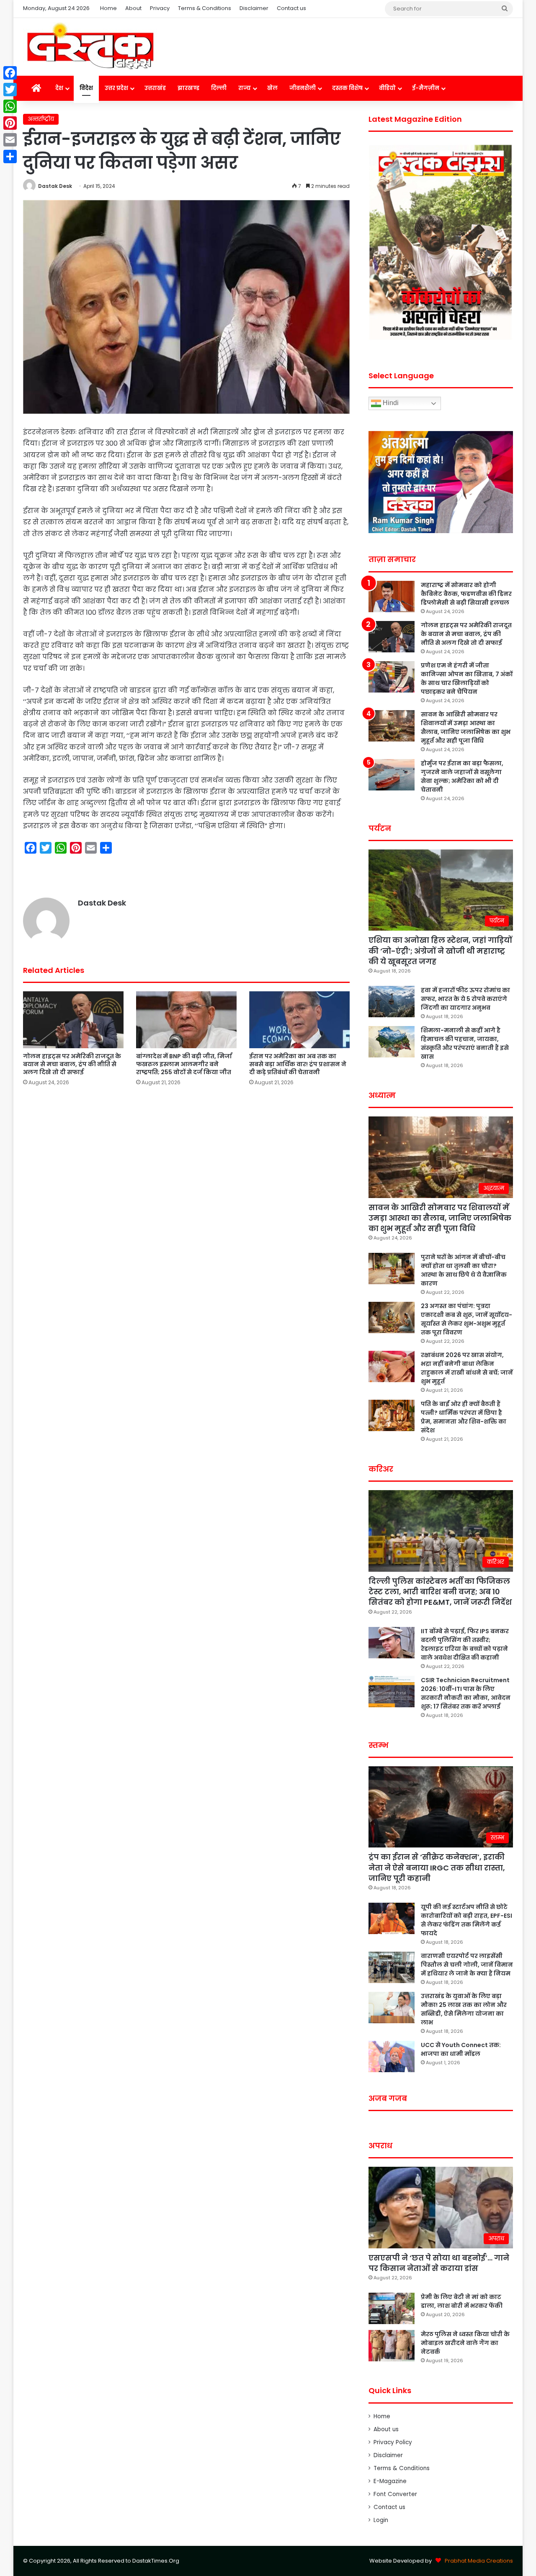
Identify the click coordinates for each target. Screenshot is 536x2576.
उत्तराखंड (155, 88)
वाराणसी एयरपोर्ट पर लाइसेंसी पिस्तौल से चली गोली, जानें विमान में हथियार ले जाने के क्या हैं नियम (467, 1965)
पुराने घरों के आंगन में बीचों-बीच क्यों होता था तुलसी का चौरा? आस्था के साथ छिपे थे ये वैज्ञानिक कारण (464, 1270)
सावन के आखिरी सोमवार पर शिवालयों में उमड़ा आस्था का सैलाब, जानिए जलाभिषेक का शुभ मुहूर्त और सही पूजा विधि (466, 727)
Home (108, 8)
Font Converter (395, 2494)
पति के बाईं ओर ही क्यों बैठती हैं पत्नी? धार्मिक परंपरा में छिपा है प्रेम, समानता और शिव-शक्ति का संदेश (464, 1417)
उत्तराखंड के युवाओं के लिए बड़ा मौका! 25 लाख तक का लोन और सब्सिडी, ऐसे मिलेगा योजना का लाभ (464, 2009)
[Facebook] (10, 73)
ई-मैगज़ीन (426, 88)
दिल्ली (219, 88)
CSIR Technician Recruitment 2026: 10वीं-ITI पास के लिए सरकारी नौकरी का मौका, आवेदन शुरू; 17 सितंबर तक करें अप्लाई (466, 1693)
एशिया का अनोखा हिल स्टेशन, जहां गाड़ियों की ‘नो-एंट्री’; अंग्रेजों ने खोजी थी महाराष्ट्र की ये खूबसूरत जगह (440, 951)
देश (59, 88)
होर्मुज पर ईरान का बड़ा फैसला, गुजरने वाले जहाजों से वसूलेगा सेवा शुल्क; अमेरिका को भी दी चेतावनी (462, 776)
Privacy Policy (393, 2442)
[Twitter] (10, 90)
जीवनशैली (303, 88)
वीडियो (387, 88)
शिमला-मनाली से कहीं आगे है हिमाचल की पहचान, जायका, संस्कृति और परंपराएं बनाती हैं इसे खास (465, 1043)
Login (381, 2520)
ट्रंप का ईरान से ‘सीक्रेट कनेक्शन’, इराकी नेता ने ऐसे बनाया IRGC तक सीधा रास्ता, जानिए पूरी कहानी (437, 1867)
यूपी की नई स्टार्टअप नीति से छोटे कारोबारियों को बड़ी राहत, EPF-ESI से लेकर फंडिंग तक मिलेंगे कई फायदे (466, 1920)
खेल (272, 88)
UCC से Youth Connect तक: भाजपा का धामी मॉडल (461, 2049)
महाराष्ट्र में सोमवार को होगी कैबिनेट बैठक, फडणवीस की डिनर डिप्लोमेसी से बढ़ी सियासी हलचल (466, 594)
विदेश (86, 88)
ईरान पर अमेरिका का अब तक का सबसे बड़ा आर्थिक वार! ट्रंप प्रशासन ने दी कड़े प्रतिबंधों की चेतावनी (298, 1064)
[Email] (10, 140)
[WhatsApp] (10, 106)
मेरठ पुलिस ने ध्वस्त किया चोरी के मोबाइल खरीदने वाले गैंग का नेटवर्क (465, 2343)
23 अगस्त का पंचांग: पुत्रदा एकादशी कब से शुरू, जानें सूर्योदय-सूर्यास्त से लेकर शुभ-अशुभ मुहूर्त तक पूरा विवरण (466, 1319)
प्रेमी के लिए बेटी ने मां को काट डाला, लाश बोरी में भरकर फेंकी (462, 2301)
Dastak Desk (55, 186)
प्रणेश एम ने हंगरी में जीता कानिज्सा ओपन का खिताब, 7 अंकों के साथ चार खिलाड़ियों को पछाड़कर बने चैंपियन (467, 679)
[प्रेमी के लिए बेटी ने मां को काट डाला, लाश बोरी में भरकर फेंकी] (392, 2308)
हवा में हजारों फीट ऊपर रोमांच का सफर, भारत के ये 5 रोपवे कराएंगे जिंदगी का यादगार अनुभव (465, 999)
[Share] (10, 157)
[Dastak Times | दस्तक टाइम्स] (90, 47)
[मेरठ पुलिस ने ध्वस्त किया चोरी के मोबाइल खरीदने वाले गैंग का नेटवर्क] (392, 2346)
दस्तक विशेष (347, 88)
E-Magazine (390, 2481)
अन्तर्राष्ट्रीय (41, 119)
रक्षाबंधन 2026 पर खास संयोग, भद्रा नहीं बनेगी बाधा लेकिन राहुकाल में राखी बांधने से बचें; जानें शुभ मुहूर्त (467, 1368)
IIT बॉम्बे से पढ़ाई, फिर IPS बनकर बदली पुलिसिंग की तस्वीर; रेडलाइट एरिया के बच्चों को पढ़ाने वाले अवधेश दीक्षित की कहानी (465, 1644)
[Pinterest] (10, 123)
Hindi (390, 403)
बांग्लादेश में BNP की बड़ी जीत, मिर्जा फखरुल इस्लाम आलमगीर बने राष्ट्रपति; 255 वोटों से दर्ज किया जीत (184, 1064)
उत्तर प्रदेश (116, 88)
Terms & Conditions (205, 8)
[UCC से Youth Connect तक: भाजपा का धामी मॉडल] (392, 2056)
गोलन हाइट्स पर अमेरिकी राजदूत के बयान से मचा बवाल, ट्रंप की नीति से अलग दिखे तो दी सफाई (72, 1064)
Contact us (291, 8)
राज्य (245, 88)
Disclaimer (254, 8)
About (133, 8)
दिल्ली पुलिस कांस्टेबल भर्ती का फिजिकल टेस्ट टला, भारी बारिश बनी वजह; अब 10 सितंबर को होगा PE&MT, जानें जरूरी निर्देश (440, 1592)
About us (386, 2429)
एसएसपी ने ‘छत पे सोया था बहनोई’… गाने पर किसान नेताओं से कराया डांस (439, 2263)
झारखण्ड (188, 88)
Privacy (160, 8)
